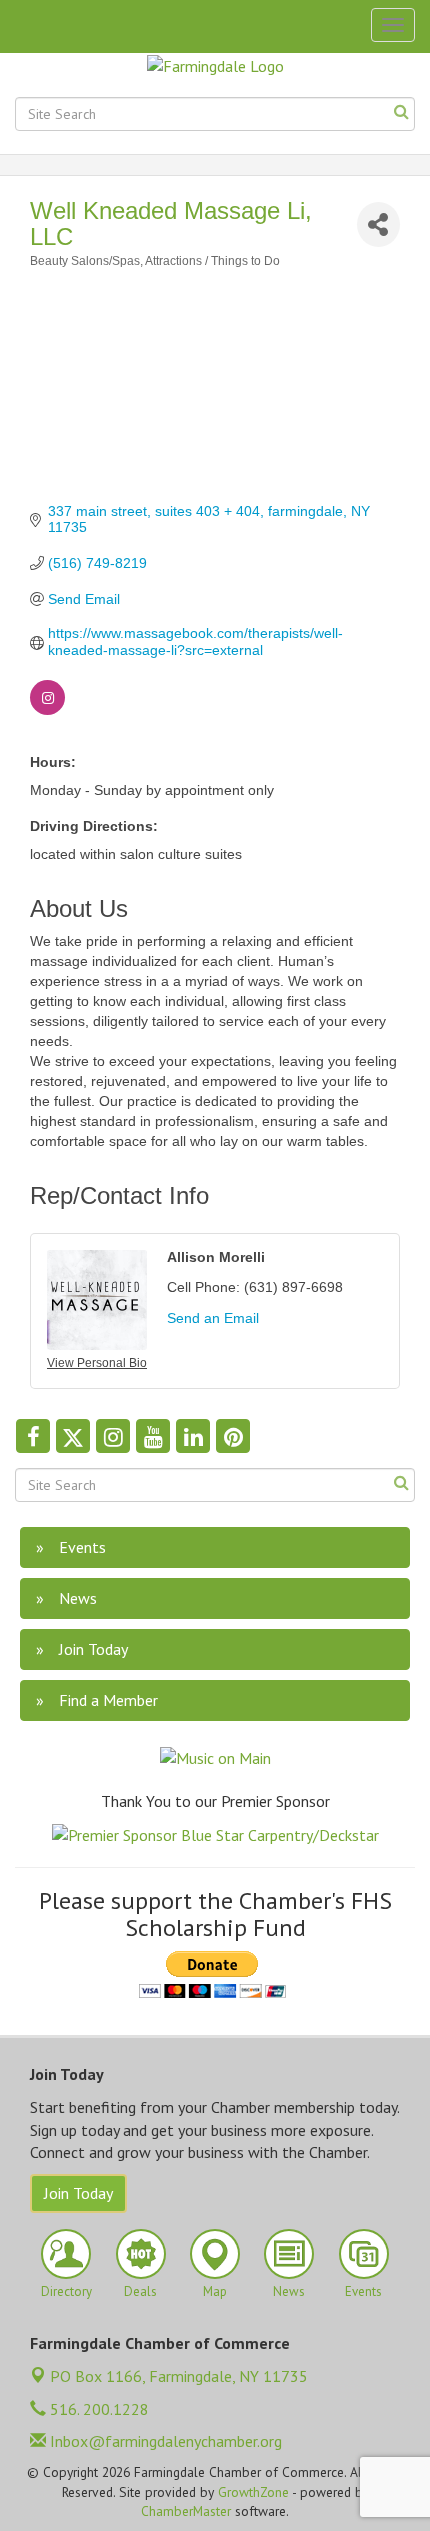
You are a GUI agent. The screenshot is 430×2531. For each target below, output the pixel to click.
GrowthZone (253, 2492)
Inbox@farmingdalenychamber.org (164, 2441)
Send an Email (213, 1318)
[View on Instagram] (47, 710)
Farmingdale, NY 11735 (179, 2376)
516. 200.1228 (97, 2409)
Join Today (78, 2193)
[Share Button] (378, 224)
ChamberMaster (186, 2511)
